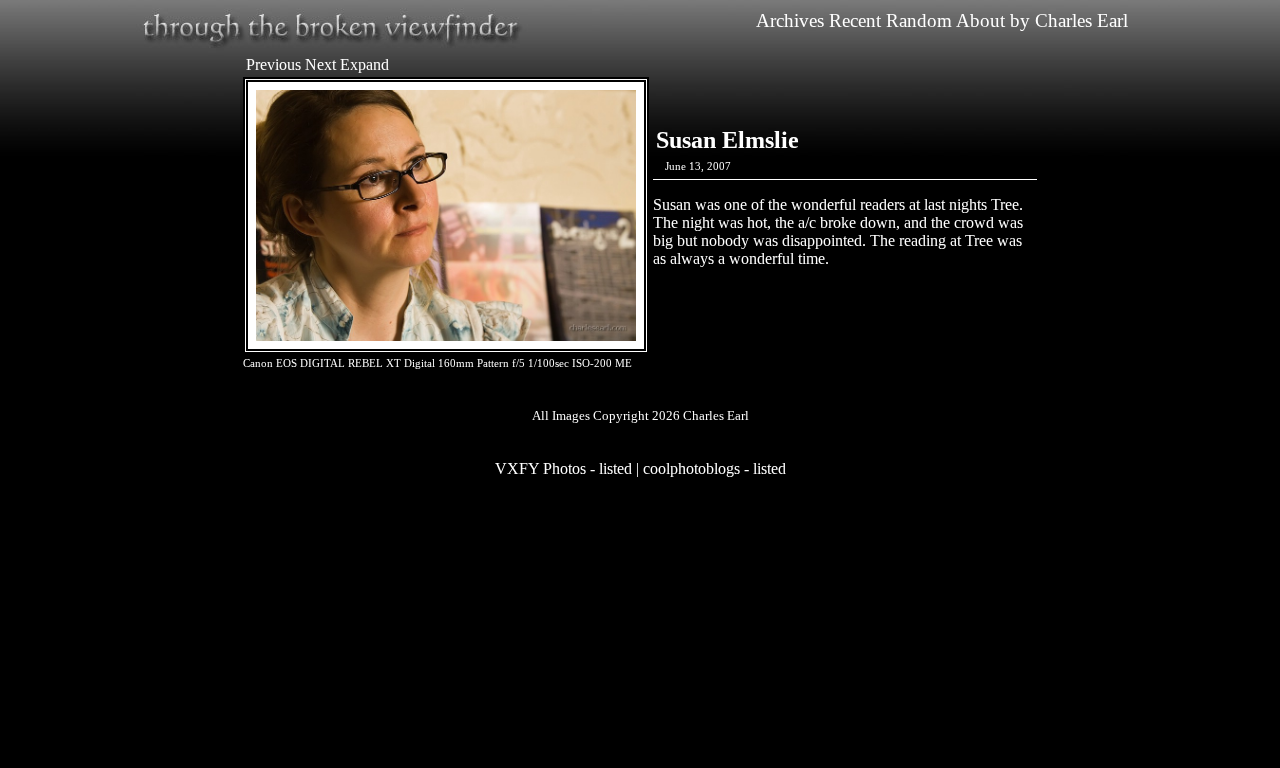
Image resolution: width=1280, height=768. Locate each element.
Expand (364, 64)
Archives (790, 20)
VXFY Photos (540, 468)
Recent (855, 20)
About (980, 20)
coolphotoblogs (691, 468)
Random (919, 20)
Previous (273, 64)
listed (615, 468)
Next (320, 64)
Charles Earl (1081, 20)
